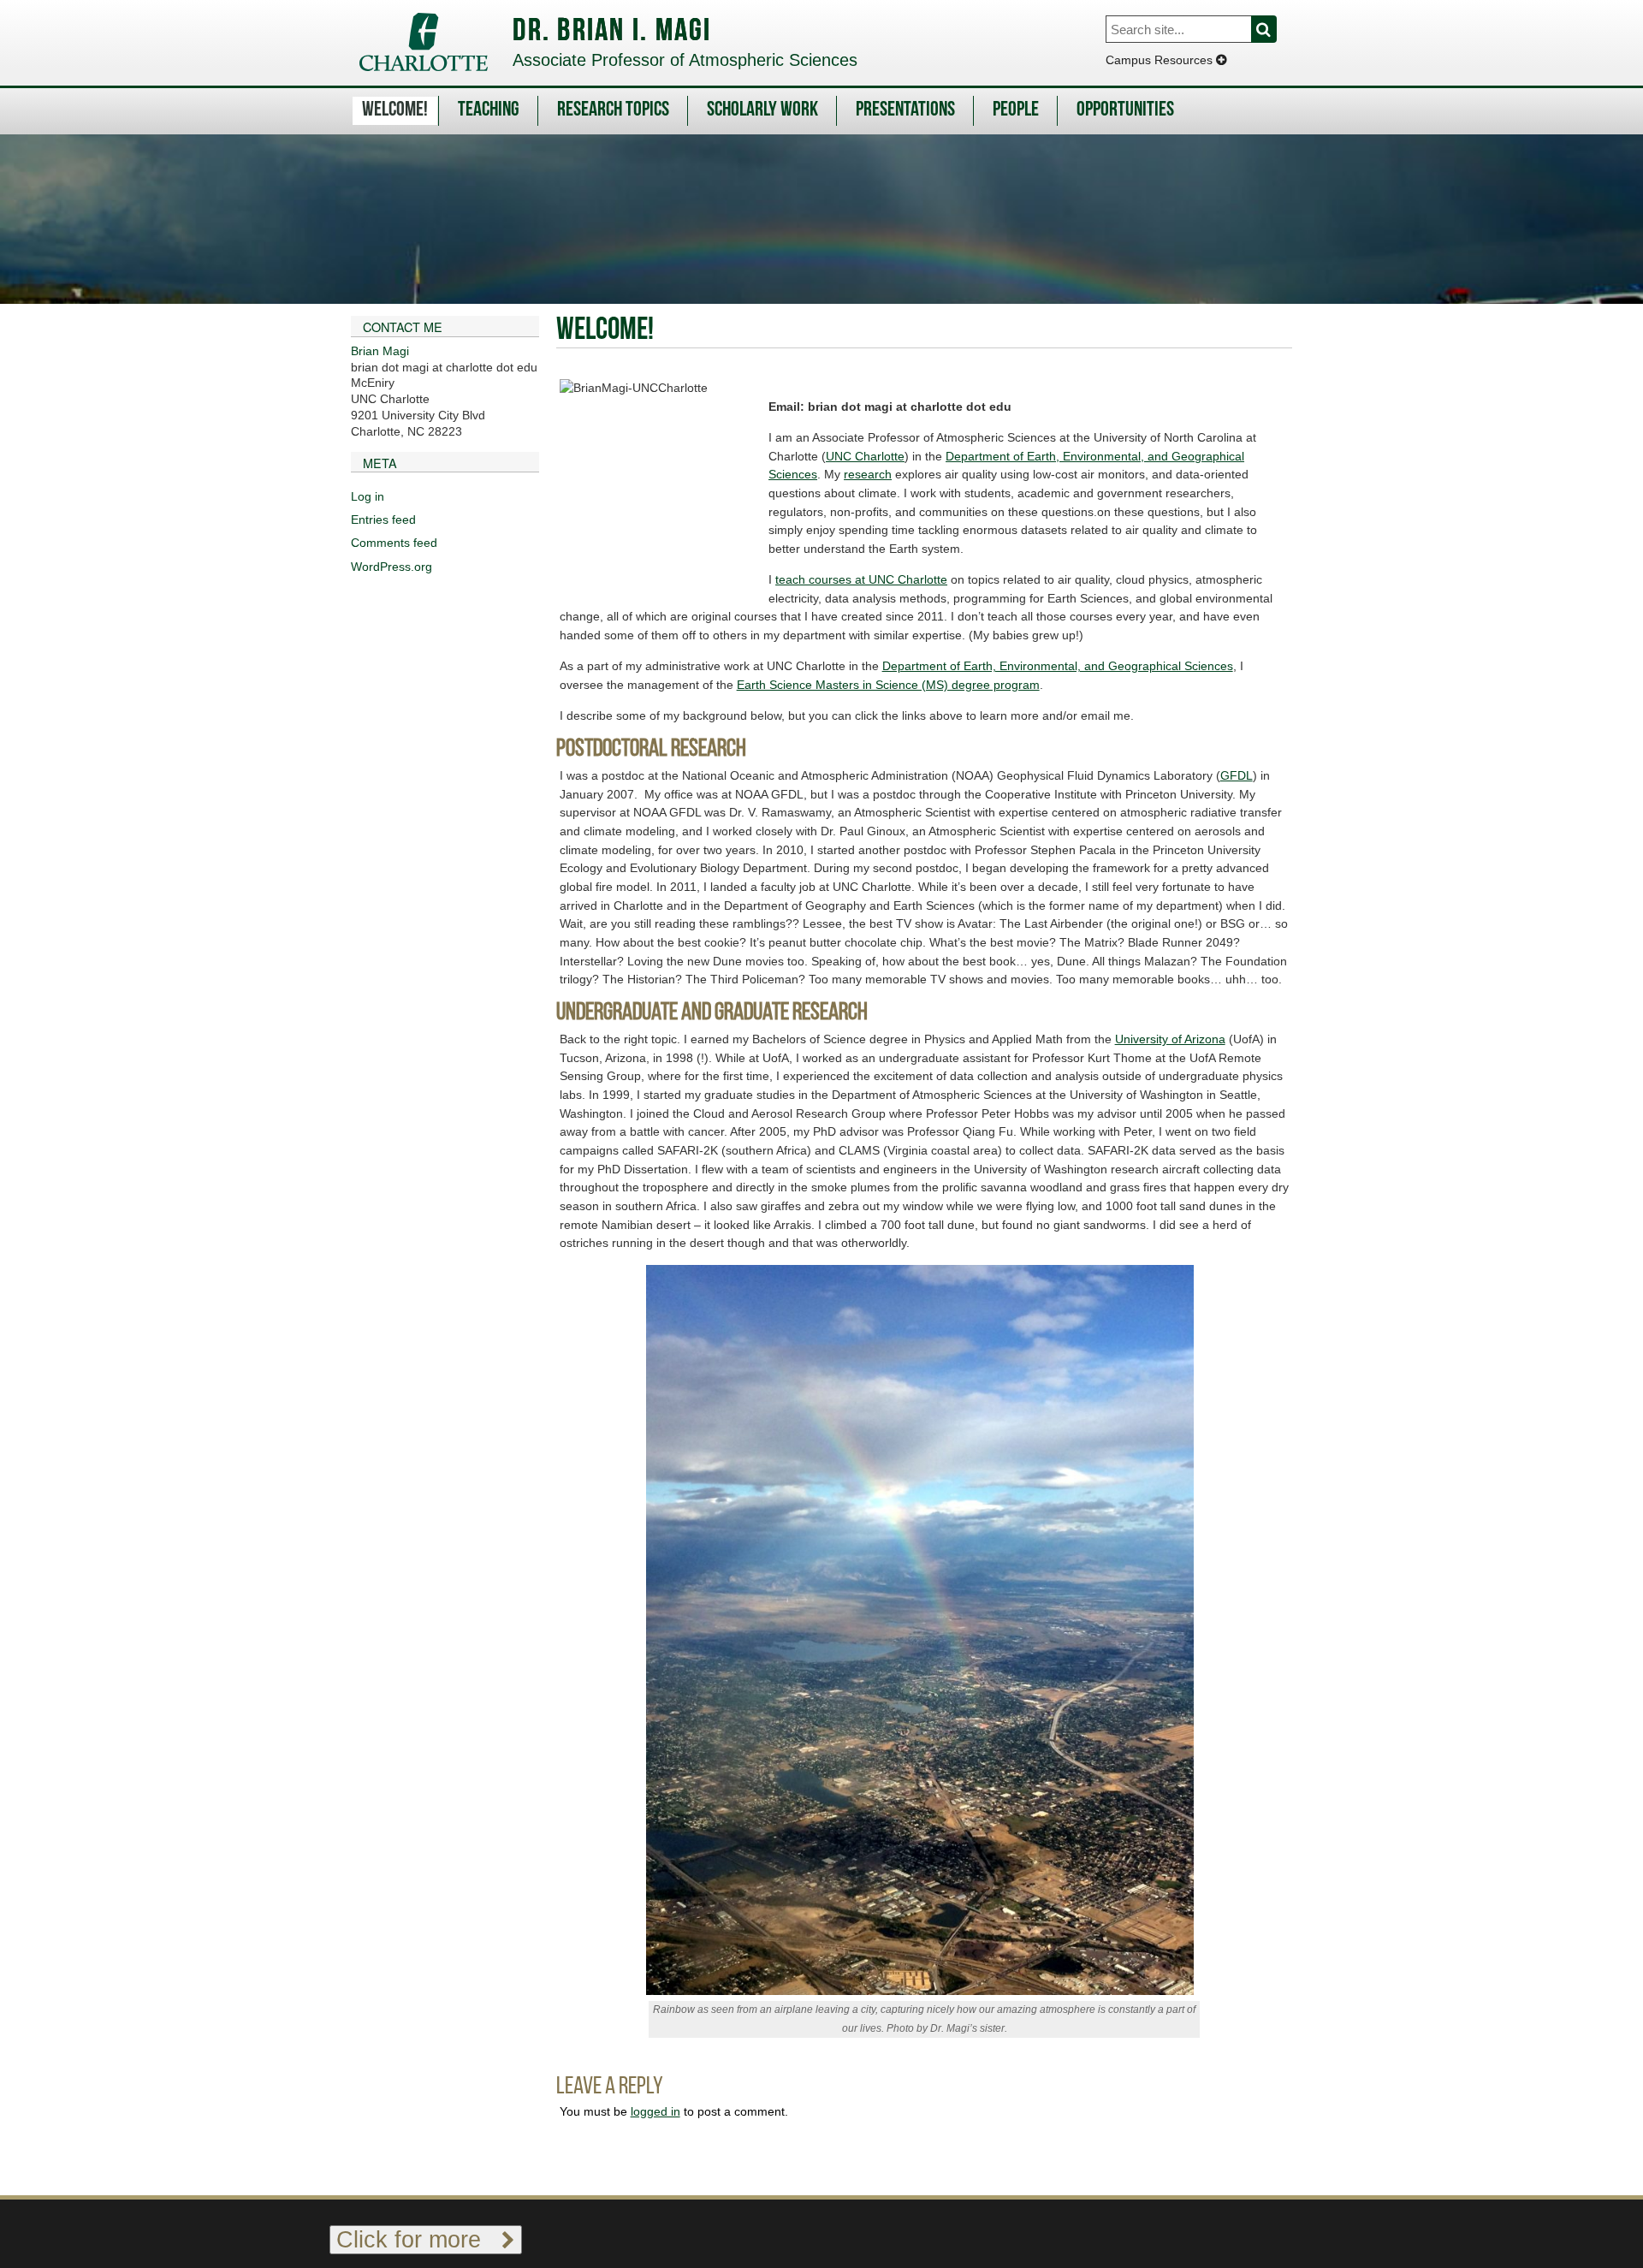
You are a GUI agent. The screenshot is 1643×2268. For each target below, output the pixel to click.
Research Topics (613, 110)
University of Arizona (1170, 1039)
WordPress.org (391, 567)
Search (1274, 29)
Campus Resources (1161, 60)
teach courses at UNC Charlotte (861, 579)
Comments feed (394, 543)
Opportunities (1125, 110)
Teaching (489, 110)
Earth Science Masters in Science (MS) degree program (888, 685)
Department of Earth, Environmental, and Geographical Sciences (1058, 666)
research (868, 474)
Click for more (419, 2239)
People (1016, 110)
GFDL (1237, 775)
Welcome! (395, 110)
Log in (368, 496)
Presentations (905, 110)
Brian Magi (380, 351)
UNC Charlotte (865, 456)
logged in (655, 2111)
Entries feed (383, 520)
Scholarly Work (762, 110)
